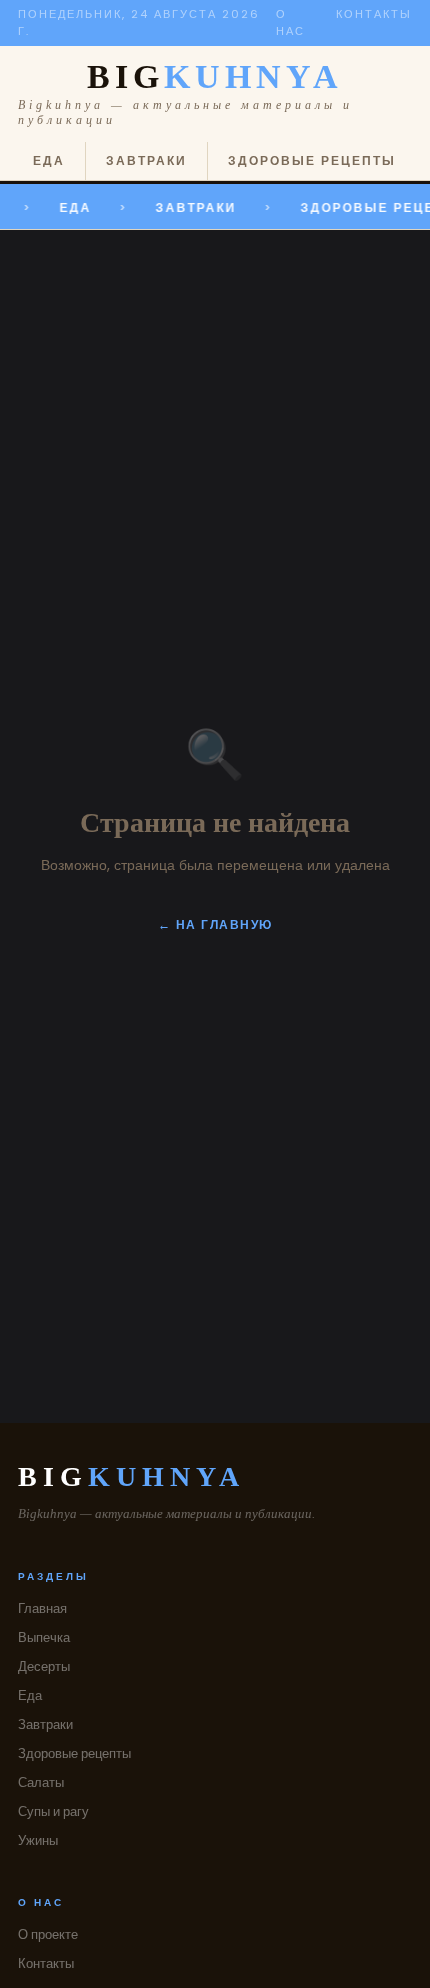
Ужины (38, 1840)
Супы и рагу (53, 1811)
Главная (42, 1608)
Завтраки (146, 160)
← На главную (215, 924)
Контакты (374, 14)
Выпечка (44, 1637)
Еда (49, 160)
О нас (290, 22)
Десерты (44, 1666)
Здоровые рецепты (312, 160)
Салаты (41, 1782)
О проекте (48, 1934)
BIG (215, 76)
